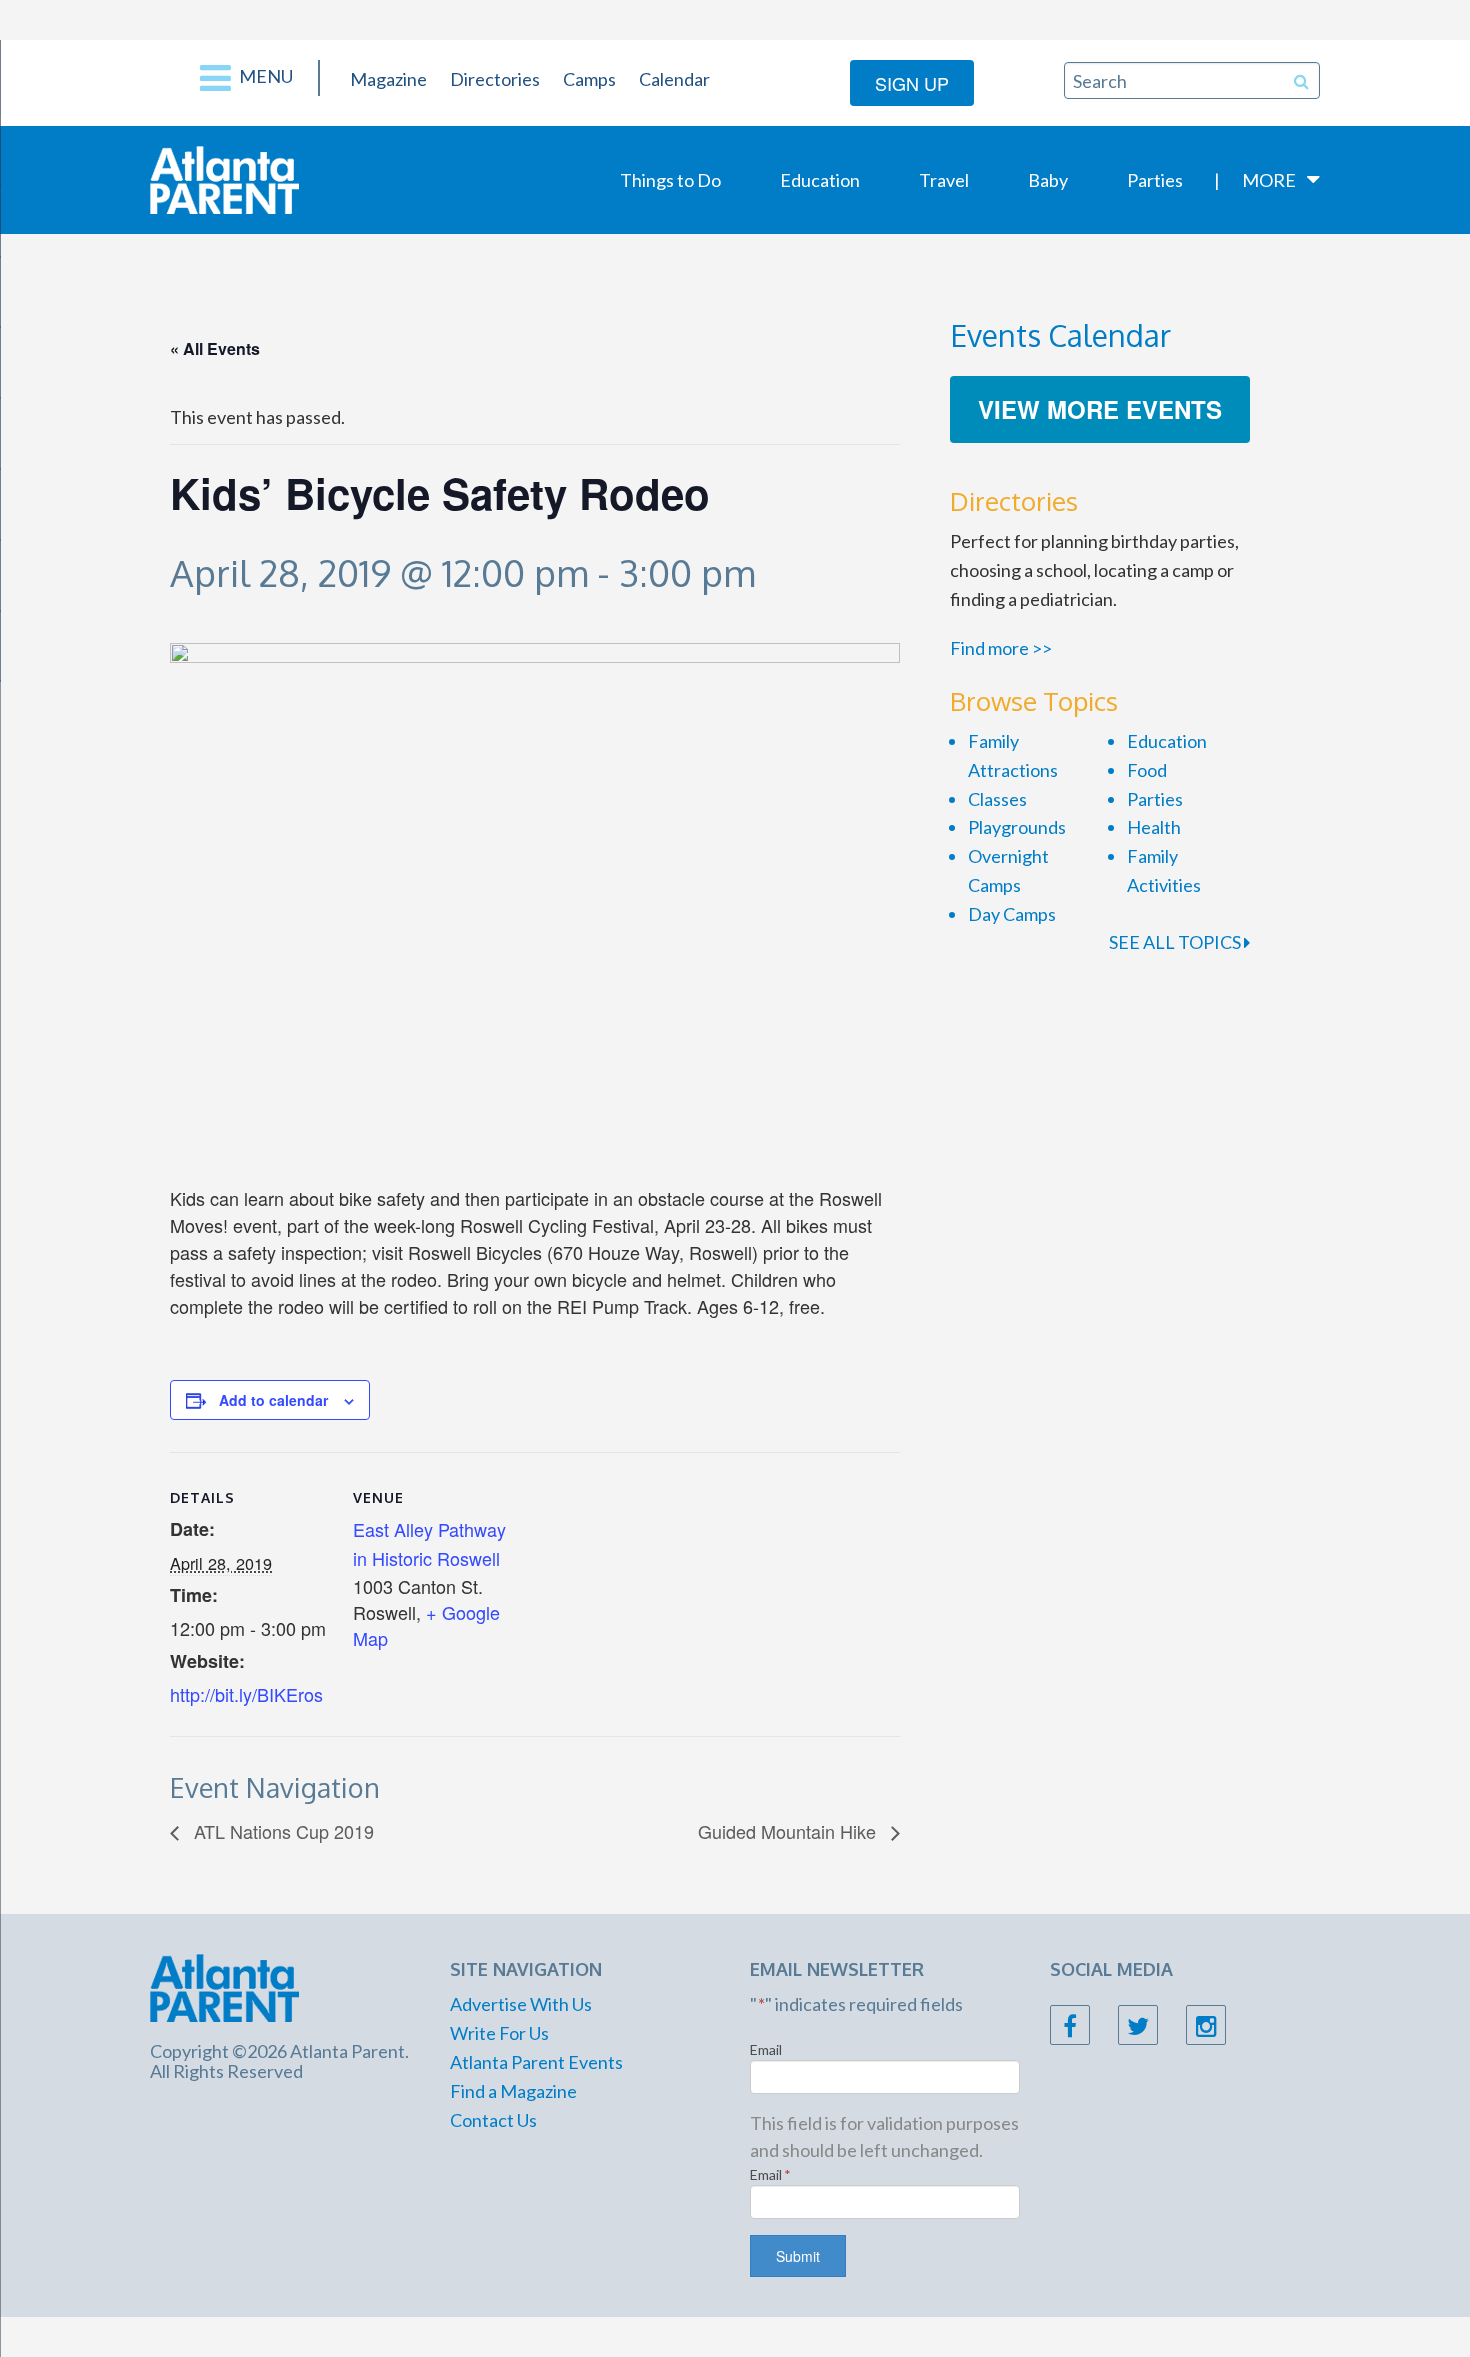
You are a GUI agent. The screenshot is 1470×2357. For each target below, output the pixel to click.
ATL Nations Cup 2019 (281, 1831)
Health (1154, 827)
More (1269, 180)
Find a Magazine (513, 2091)
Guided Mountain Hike (789, 1831)
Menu (264, 76)
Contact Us (493, 2120)
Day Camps (1012, 914)
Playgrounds (1017, 827)
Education (820, 180)
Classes (997, 799)
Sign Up (912, 83)
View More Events (1100, 409)
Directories (495, 79)
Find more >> (1001, 648)
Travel (944, 180)
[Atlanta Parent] (224, 178)
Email (766, 2049)
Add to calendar (273, 1400)
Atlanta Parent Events (536, 2062)
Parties (1155, 180)
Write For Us (499, 2033)
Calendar (674, 79)
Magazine (388, 79)
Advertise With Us (521, 2004)
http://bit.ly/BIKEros (246, 1694)
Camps (589, 79)
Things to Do (670, 180)
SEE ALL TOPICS (1176, 942)
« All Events (215, 348)
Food (1147, 770)
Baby (1048, 180)
